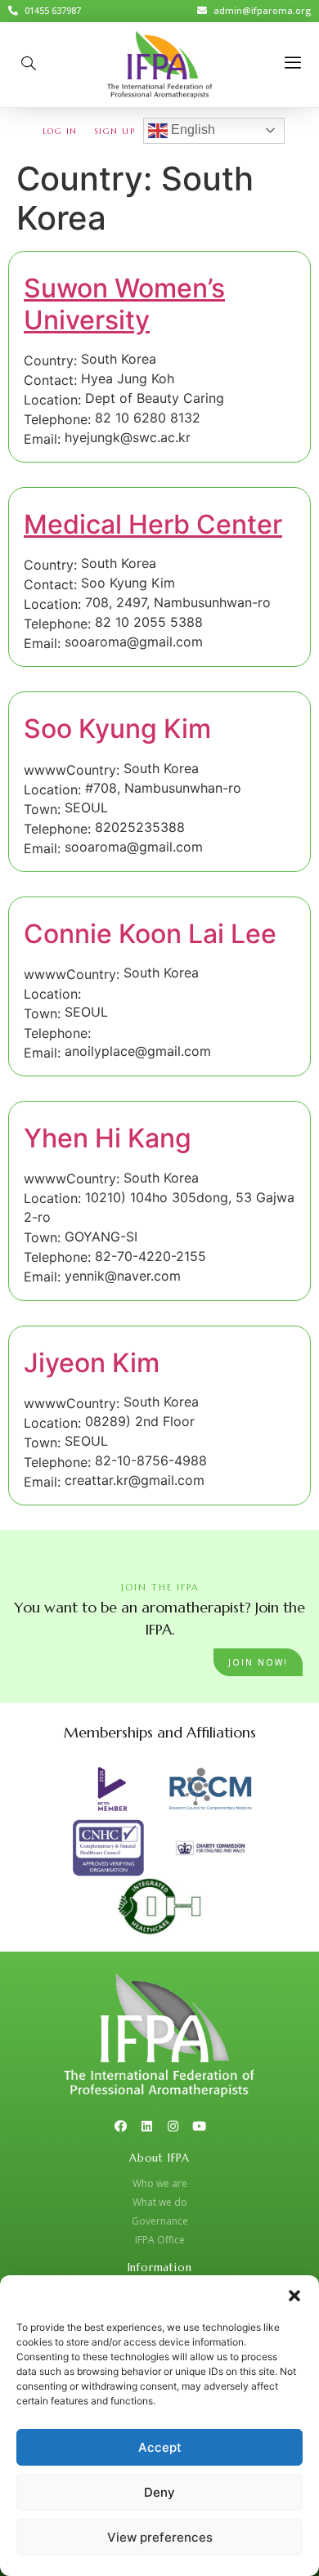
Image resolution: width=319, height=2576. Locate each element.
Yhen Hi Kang (108, 1138)
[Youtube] (199, 2126)
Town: (42, 809)
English (191, 130)
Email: (42, 439)
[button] (294, 2296)
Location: (52, 400)
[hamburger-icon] (292, 64)
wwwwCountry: (72, 770)
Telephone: (57, 419)
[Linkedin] (147, 2126)
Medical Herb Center (153, 524)
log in (60, 131)
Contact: (50, 380)
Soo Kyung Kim (117, 729)
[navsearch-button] (29, 65)
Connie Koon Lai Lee (150, 934)
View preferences (160, 2537)
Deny (159, 2492)
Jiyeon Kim (92, 1363)
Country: (50, 360)
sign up (115, 131)
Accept (160, 2447)
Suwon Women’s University (124, 304)
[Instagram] (173, 2126)
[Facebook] (121, 2126)
